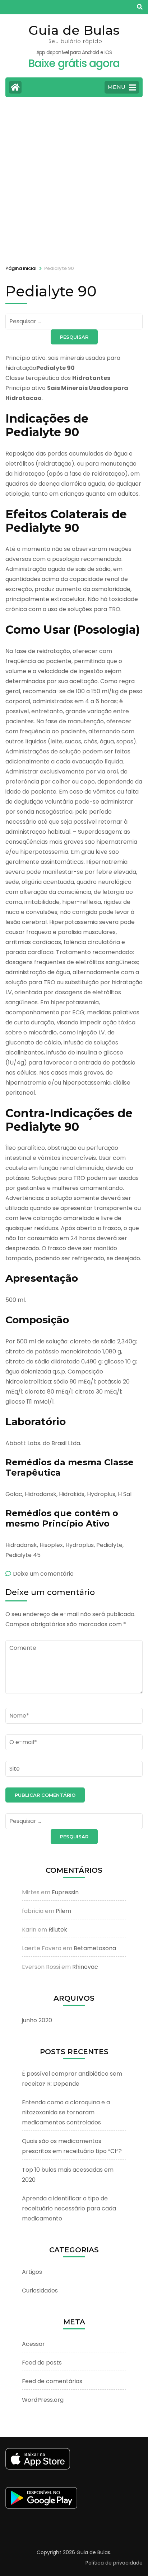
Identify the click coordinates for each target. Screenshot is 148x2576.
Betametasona (95, 1948)
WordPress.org (43, 2400)
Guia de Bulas (74, 30)
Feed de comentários (52, 2381)
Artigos (32, 2272)
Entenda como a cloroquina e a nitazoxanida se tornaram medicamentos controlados (66, 2112)
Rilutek (58, 1930)
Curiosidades (40, 2291)
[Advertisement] (74, 180)
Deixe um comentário (43, 1574)
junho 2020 (37, 2020)
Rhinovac (85, 1967)
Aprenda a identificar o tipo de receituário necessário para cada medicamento (69, 2208)
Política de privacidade (114, 2563)
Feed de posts (42, 2363)
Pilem (63, 1911)
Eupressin (65, 1892)
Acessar (33, 2344)
